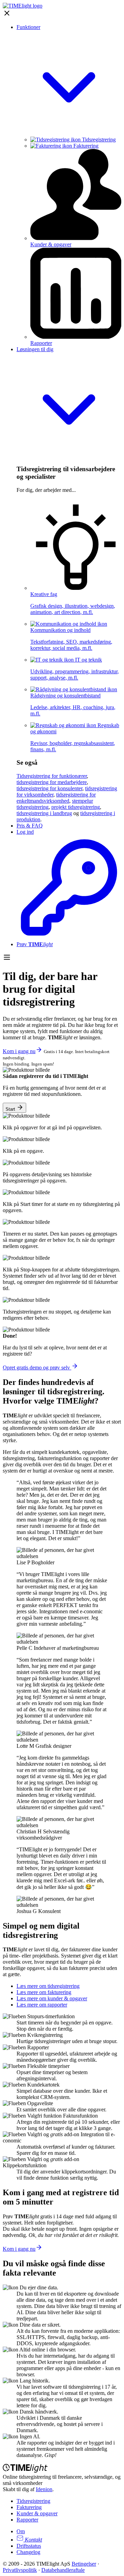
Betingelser (84, 2564)
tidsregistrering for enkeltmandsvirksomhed (56, 798)
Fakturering (85, 146)
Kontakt (33, 2540)
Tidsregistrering (98, 140)
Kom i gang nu (19, 1051)
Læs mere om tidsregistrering (48, 1986)
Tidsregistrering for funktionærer (52, 776)
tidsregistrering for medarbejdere (52, 782)
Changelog (28, 2552)
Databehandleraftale (63, 2570)
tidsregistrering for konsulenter (49, 788)
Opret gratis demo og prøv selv (37, 1368)
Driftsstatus (29, 2546)
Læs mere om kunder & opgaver (52, 1998)
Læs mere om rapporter (42, 2005)
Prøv (35, 944)
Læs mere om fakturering (44, 1992)
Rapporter (27, 2520)
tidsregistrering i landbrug (44, 813)
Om (21, 2531)
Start (11, 1109)
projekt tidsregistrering (76, 807)
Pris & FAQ (30, 826)
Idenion (44, 2489)
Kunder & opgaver (37, 2513)
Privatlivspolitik (20, 2570)
